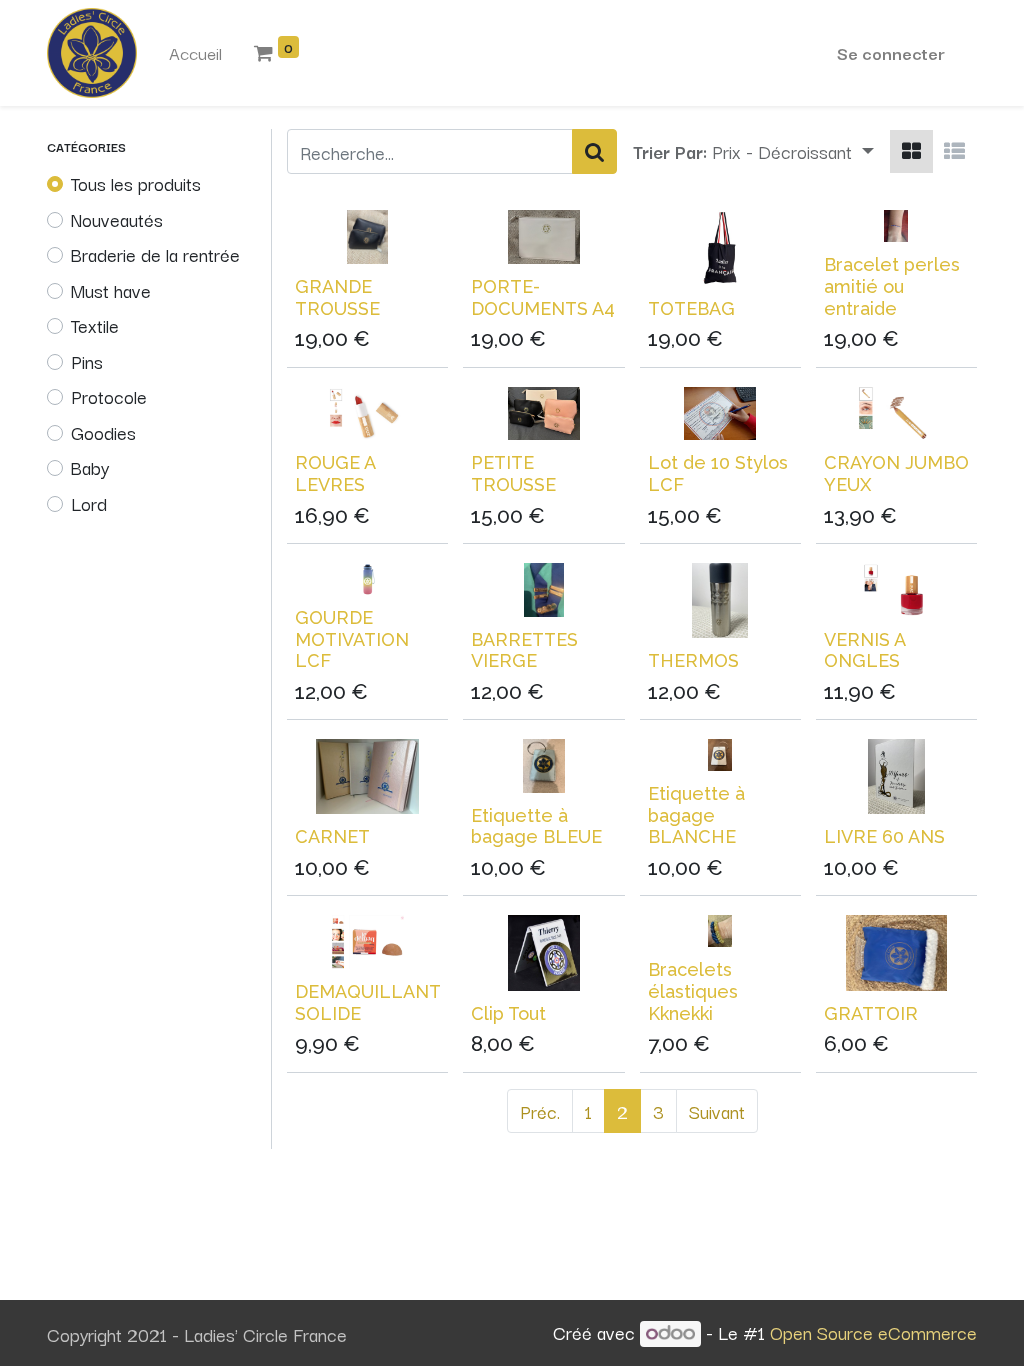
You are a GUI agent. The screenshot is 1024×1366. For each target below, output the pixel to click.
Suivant (717, 1111)
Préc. (540, 1111)
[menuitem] (195, 53)
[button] (793, 151)
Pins (87, 361)
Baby (90, 467)
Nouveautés (117, 219)
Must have (111, 290)
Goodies (103, 432)
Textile (95, 325)
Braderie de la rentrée (155, 254)
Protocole (109, 396)
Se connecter (891, 52)
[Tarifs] (911, 151)
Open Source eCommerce (873, 1332)
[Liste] (954, 151)
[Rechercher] (594, 151)
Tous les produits (136, 183)
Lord (89, 503)
